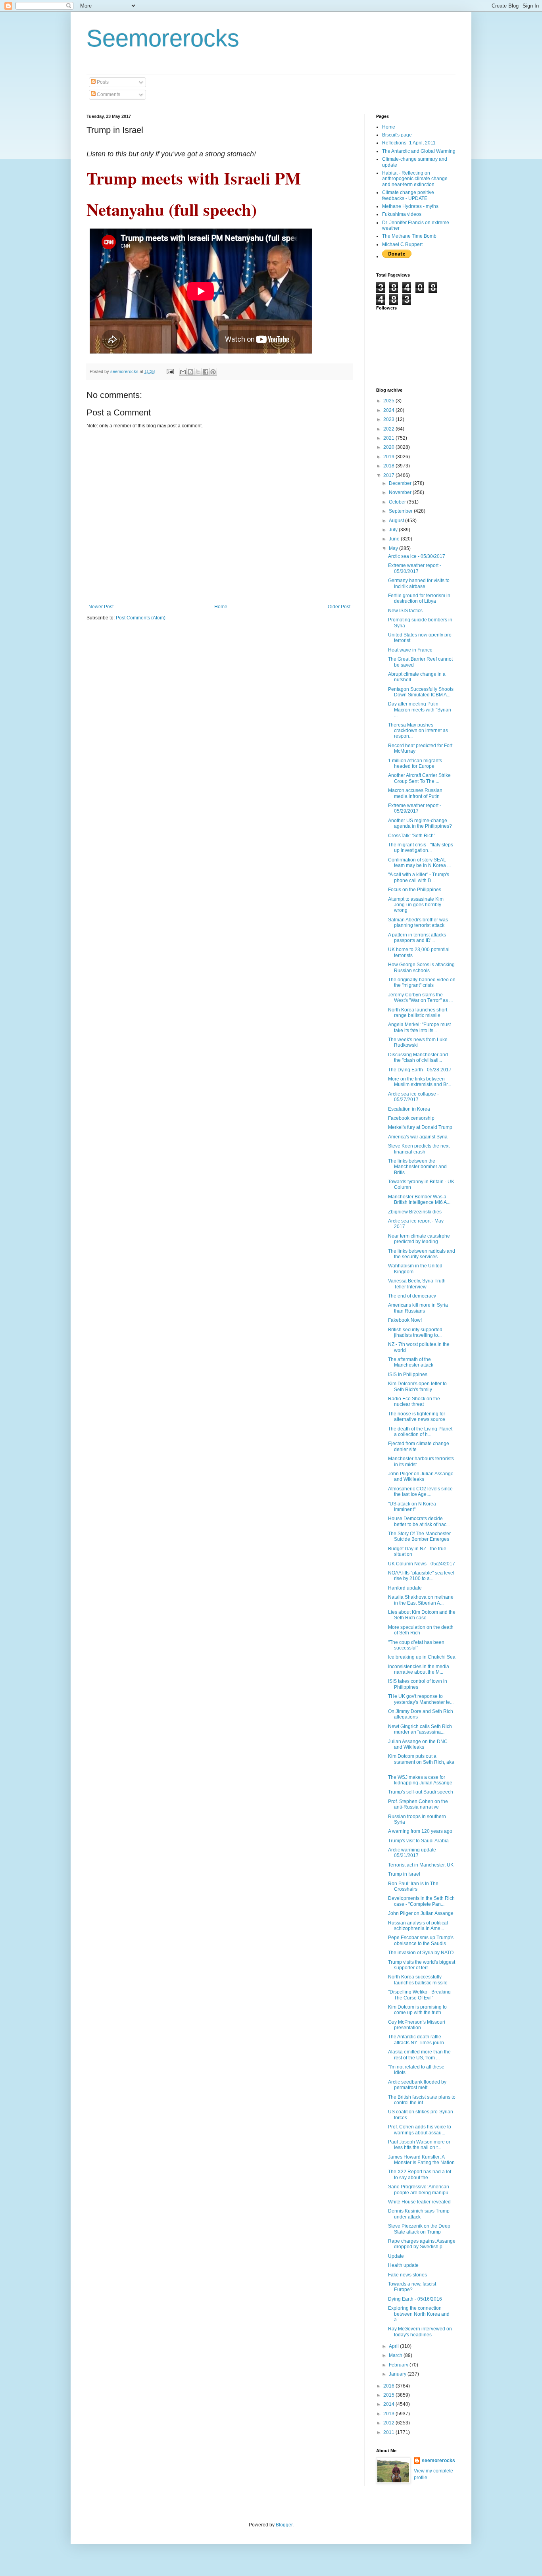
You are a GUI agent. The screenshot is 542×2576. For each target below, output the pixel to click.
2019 (389, 457)
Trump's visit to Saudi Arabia (418, 1841)
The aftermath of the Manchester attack (411, 1362)
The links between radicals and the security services (422, 1254)
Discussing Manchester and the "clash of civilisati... (418, 1057)
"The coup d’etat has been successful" (416, 1645)
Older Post (339, 607)
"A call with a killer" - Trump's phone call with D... (419, 877)
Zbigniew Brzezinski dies (415, 1212)
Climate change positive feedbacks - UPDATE (408, 195)
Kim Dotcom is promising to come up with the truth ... (417, 2010)
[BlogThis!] (190, 372)
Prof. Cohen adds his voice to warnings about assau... (420, 2130)
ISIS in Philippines (408, 1375)
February (399, 2365)
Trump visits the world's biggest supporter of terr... (422, 1965)
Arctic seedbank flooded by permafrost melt (417, 2085)
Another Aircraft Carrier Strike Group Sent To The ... (419, 778)
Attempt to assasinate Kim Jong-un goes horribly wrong (416, 905)
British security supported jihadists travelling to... (415, 1332)
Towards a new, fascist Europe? (412, 2287)
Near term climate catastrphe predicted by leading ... (419, 1239)
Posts (102, 82)
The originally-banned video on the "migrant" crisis (422, 982)
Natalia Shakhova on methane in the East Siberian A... (421, 1600)
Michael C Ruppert (402, 244)
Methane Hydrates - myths (410, 206)
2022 (389, 429)
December (401, 483)
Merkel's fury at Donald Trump (420, 1127)
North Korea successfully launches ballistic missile (418, 1980)
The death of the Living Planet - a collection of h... (422, 1432)
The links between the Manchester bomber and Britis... (417, 1167)
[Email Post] (170, 371)
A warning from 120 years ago (420, 1831)
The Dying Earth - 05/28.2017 (420, 1070)
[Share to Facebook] (206, 372)
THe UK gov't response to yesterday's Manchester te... (421, 1699)
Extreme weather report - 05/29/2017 (415, 808)
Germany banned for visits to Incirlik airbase (419, 583)
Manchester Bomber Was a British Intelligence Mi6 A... (419, 1200)
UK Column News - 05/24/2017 (422, 1564)
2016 (389, 2386)
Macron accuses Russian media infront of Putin (415, 793)
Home (221, 607)
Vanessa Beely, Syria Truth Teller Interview (417, 1284)
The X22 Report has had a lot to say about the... (420, 2174)
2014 (389, 2404)
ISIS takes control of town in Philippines (418, 1684)
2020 (389, 447)
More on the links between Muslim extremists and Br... (420, 1082)
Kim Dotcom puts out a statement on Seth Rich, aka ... (421, 1762)
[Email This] (183, 372)
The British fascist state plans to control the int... (422, 2100)
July (394, 530)
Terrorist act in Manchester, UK (421, 1865)
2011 (389, 2432)
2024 (389, 410)
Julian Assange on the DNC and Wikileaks (418, 1744)
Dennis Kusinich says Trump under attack (419, 2214)
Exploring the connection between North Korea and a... (419, 2314)
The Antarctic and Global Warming (419, 151)
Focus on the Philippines (415, 890)
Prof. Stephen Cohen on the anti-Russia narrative (418, 1804)
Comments (108, 94)
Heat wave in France (410, 650)
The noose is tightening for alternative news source (417, 1417)
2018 (389, 466)
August (397, 521)
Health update (403, 2265)
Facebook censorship (411, 1118)
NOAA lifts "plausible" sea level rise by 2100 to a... (421, 1576)
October (398, 502)
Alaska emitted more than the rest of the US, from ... (419, 2055)
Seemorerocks (163, 38)
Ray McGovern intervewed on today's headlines (420, 2332)
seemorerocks (438, 2461)
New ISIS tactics (405, 611)
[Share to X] (198, 372)
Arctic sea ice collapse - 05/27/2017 (413, 1097)
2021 (389, 438)
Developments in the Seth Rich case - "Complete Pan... (421, 1901)
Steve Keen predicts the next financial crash (419, 1149)
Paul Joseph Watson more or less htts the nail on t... (419, 2145)
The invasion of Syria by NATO (421, 1953)
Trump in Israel (404, 1874)
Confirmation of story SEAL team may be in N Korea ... (419, 863)
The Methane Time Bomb (409, 236)
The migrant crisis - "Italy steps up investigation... (421, 848)
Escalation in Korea (409, 1109)
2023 (389, 419)
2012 (389, 2423)
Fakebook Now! (405, 1320)
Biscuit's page (397, 135)
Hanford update (405, 1588)
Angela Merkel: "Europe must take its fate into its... (419, 1027)
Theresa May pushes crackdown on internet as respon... (418, 731)
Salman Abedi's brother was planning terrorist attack (418, 923)
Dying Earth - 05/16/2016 (415, 2299)
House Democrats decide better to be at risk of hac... (419, 1521)
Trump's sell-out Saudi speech (421, 1792)
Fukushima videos (402, 214)
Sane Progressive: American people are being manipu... (420, 2190)
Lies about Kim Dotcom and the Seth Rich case (422, 1615)
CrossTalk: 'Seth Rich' (411, 836)
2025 (389, 401)
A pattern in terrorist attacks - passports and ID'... (418, 938)
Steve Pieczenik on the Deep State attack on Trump (419, 2229)
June (395, 539)
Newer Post (101, 607)
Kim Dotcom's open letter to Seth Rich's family (417, 1386)
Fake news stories (407, 2275)
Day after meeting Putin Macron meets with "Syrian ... (420, 710)
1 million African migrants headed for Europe (415, 763)
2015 (389, 2395)
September (401, 511)
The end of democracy (412, 1296)
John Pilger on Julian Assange (421, 1913)
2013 (389, 2414)
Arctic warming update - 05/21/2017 (413, 1853)
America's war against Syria (418, 1137)
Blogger (284, 2525)
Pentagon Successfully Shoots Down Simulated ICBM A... (421, 692)
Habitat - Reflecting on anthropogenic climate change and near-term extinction (415, 179)
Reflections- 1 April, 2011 (409, 143)
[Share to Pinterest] (213, 372)
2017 (389, 475)
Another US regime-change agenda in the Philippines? (420, 823)
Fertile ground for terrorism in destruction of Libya (419, 598)
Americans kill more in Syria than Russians (418, 1308)
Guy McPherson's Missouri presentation (417, 2025)
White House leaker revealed (419, 2202)
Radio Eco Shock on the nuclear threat (414, 1401)
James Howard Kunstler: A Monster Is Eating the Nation (421, 2160)
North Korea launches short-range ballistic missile (418, 1013)
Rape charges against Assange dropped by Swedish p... (422, 2244)
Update (396, 2256)
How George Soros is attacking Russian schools (421, 967)
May (394, 548)
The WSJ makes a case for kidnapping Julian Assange (420, 1780)
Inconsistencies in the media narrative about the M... (419, 1669)
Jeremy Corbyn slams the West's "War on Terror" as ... (420, 998)
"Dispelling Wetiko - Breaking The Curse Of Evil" (419, 1995)
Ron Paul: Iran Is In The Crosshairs (413, 1886)
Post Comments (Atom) (141, 618)
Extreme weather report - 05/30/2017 (415, 568)
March (396, 2355)
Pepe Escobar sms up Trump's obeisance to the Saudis (421, 1940)
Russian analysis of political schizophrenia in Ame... (418, 1926)
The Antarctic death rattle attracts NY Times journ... (418, 2040)
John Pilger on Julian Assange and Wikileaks (421, 1476)
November (401, 492)
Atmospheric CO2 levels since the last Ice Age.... (420, 1492)
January (398, 2374)
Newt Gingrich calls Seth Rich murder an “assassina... (420, 1729)
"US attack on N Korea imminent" (412, 1507)
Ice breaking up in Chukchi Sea (422, 1657)
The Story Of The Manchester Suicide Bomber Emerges (419, 1536)
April (394, 2346)
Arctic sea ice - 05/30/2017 (417, 556)
